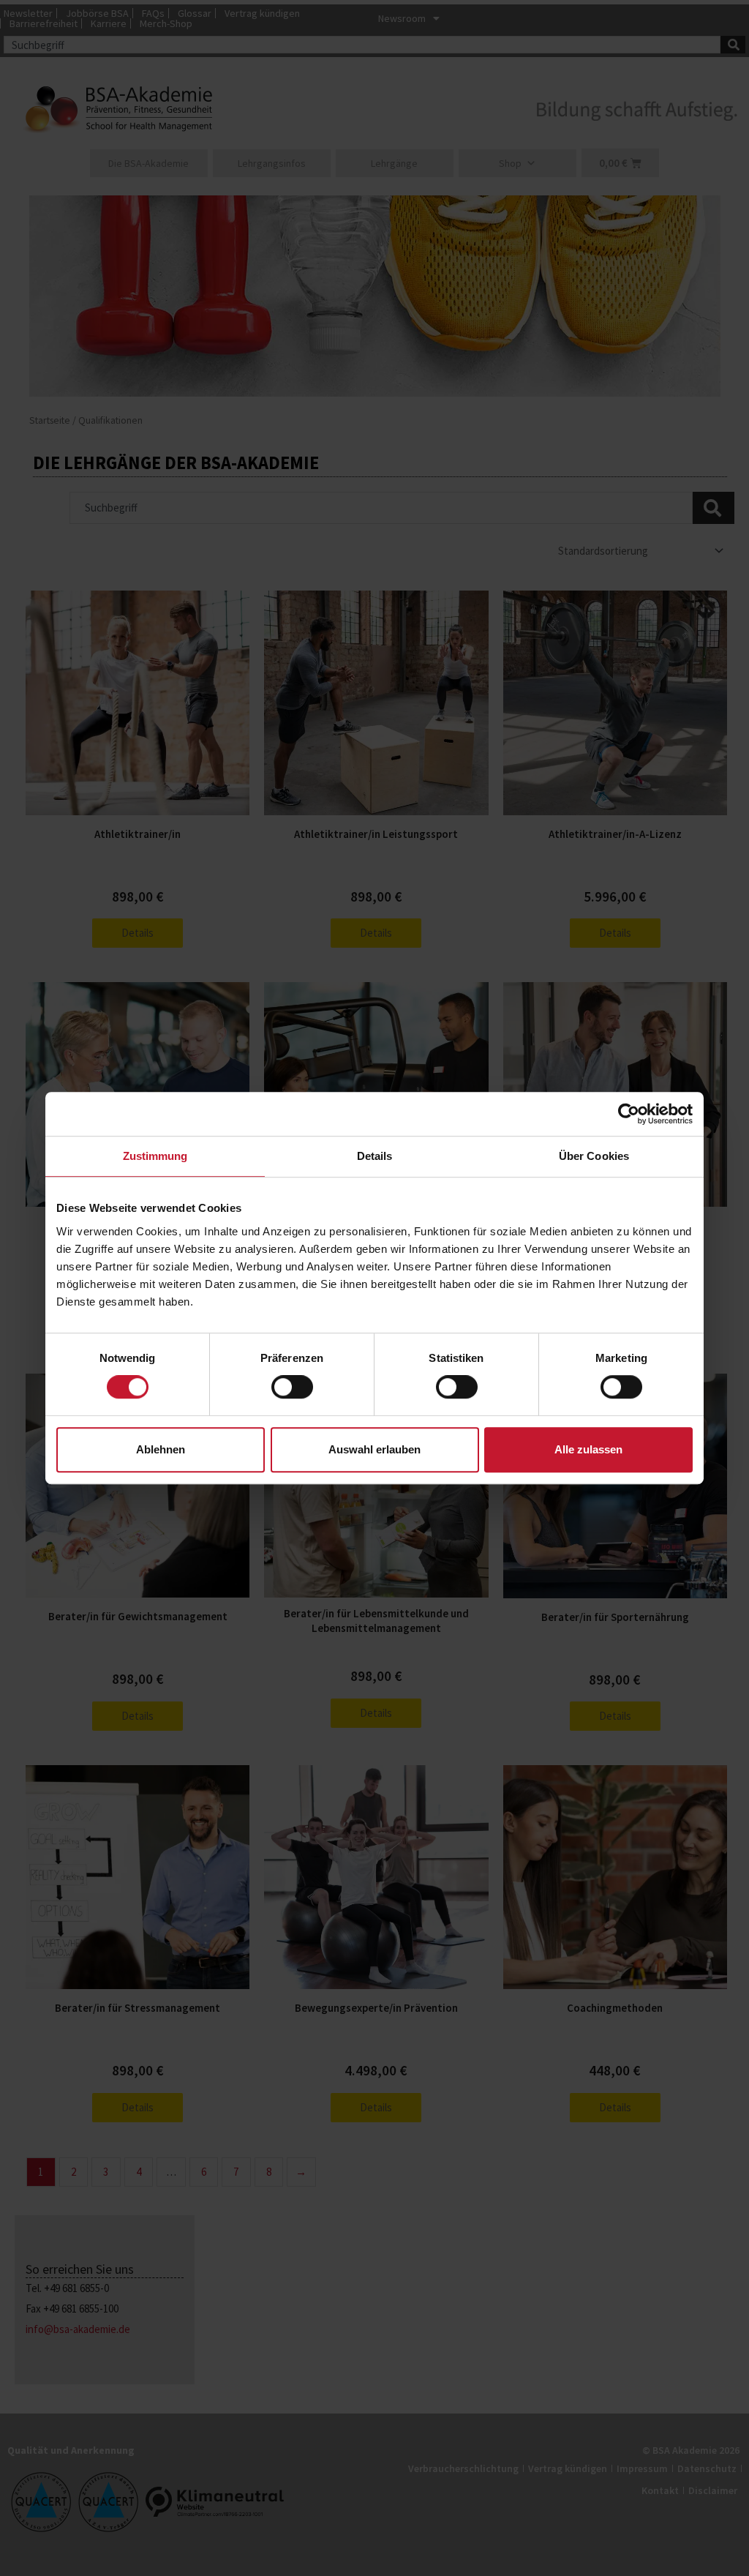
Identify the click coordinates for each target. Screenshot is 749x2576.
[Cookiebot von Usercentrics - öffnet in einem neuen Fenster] (629, 1114)
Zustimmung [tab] (155, 1156)
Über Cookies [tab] (594, 1156)
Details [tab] (375, 1156)
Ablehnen (161, 1449)
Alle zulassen (588, 1449)
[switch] (292, 1387)
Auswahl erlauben (374, 1449)
